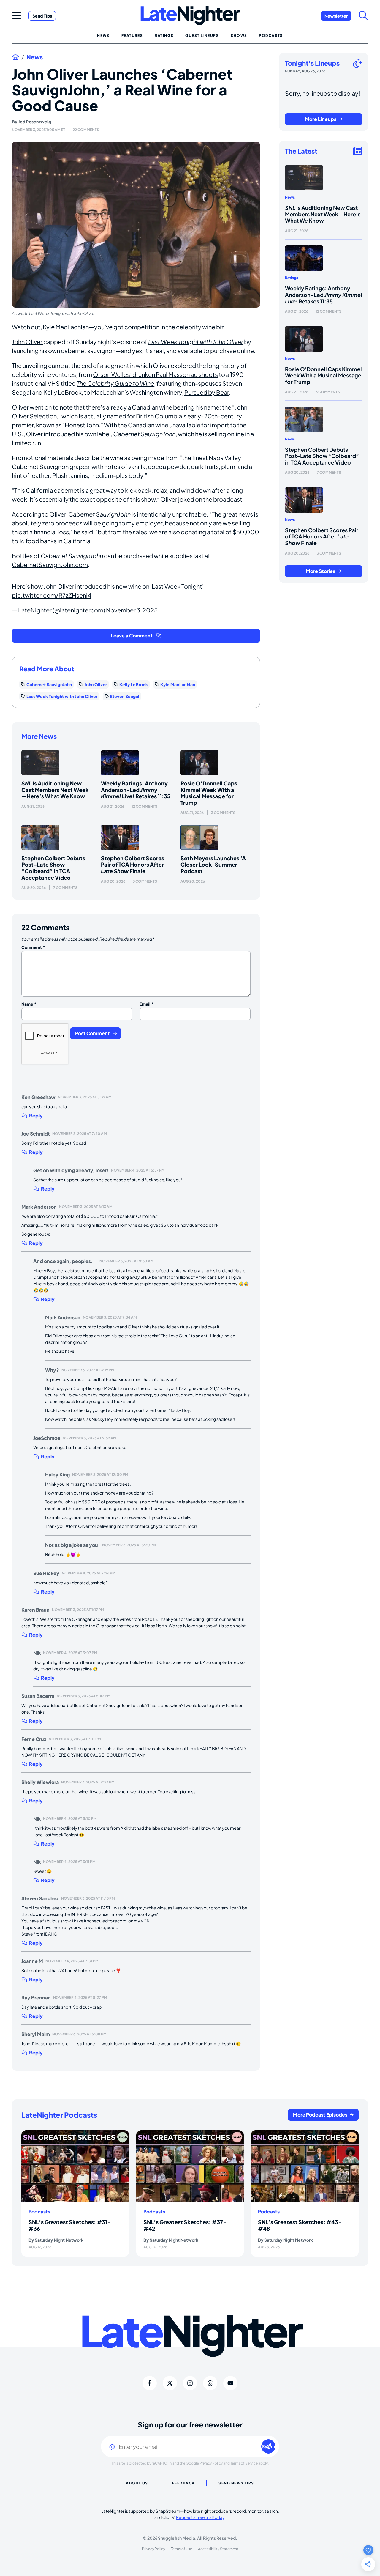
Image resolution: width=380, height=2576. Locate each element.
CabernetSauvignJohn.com (50, 565)
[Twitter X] (170, 2383)
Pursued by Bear (207, 392)
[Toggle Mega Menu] (17, 15)
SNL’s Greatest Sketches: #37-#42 (185, 2225)
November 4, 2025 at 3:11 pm (69, 1862)
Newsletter (336, 16)
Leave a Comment (132, 636)
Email (147, 1004)
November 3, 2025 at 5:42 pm (84, 1696)
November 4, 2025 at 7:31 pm (72, 1961)
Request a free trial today (200, 2517)
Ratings (292, 278)
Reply (36, 1116)
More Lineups (321, 119)
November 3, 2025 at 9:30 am (127, 1261)
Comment (33, 947)
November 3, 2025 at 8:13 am (86, 1207)
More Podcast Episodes (320, 2115)
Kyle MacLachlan (178, 684)
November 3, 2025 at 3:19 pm (88, 1370)
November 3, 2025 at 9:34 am (110, 1317)
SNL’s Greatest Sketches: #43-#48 (300, 2225)
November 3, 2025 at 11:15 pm (88, 1898)
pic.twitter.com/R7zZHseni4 (52, 595)
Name (29, 1004)
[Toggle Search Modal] (363, 15)
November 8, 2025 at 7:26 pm (89, 1573)
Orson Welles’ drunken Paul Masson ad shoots (155, 374)
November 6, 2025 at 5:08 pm (79, 2034)
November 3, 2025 (132, 610)
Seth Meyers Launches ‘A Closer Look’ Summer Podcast (213, 865)
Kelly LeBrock (134, 684)
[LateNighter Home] (190, 16)
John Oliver (28, 342)
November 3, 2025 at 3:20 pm (129, 1545)
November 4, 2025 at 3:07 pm (70, 1653)
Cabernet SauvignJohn (49, 684)
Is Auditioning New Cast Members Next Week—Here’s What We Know (55, 790)
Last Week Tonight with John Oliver (196, 342)
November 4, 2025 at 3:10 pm (70, 1819)
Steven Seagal (125, 696)
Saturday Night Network (59, 2240)
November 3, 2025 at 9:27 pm (88, 1782)
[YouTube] (230, 2383)
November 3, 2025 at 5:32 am (85, 1097)
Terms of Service (244, 2463)
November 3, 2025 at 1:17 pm (78, 1610)
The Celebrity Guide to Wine (115, 383)
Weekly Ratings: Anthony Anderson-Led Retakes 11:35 (136, 790)
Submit (269, 2446)
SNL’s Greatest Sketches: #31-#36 (70, 2225)
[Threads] (210, 2383)
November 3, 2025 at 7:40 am (80, 1134)
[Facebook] (150, 2383)
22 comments (86, 130)
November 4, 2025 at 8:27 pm (80, 1998)
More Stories (320, 571)
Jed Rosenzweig (35, 122)
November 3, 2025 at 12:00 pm (100, 1474)
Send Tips (42, 16)
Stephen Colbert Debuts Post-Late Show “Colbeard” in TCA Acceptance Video (53, 868)
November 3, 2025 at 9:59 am (90, 1438)
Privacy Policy (211, 2463)
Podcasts (39, 2212)
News (35, 57)
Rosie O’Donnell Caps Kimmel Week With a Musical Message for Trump (209, 793)
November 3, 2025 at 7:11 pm (75, 1739)
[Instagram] (190, 2383)
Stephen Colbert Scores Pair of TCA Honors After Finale (133, 865)
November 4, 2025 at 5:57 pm (138, 1170)
